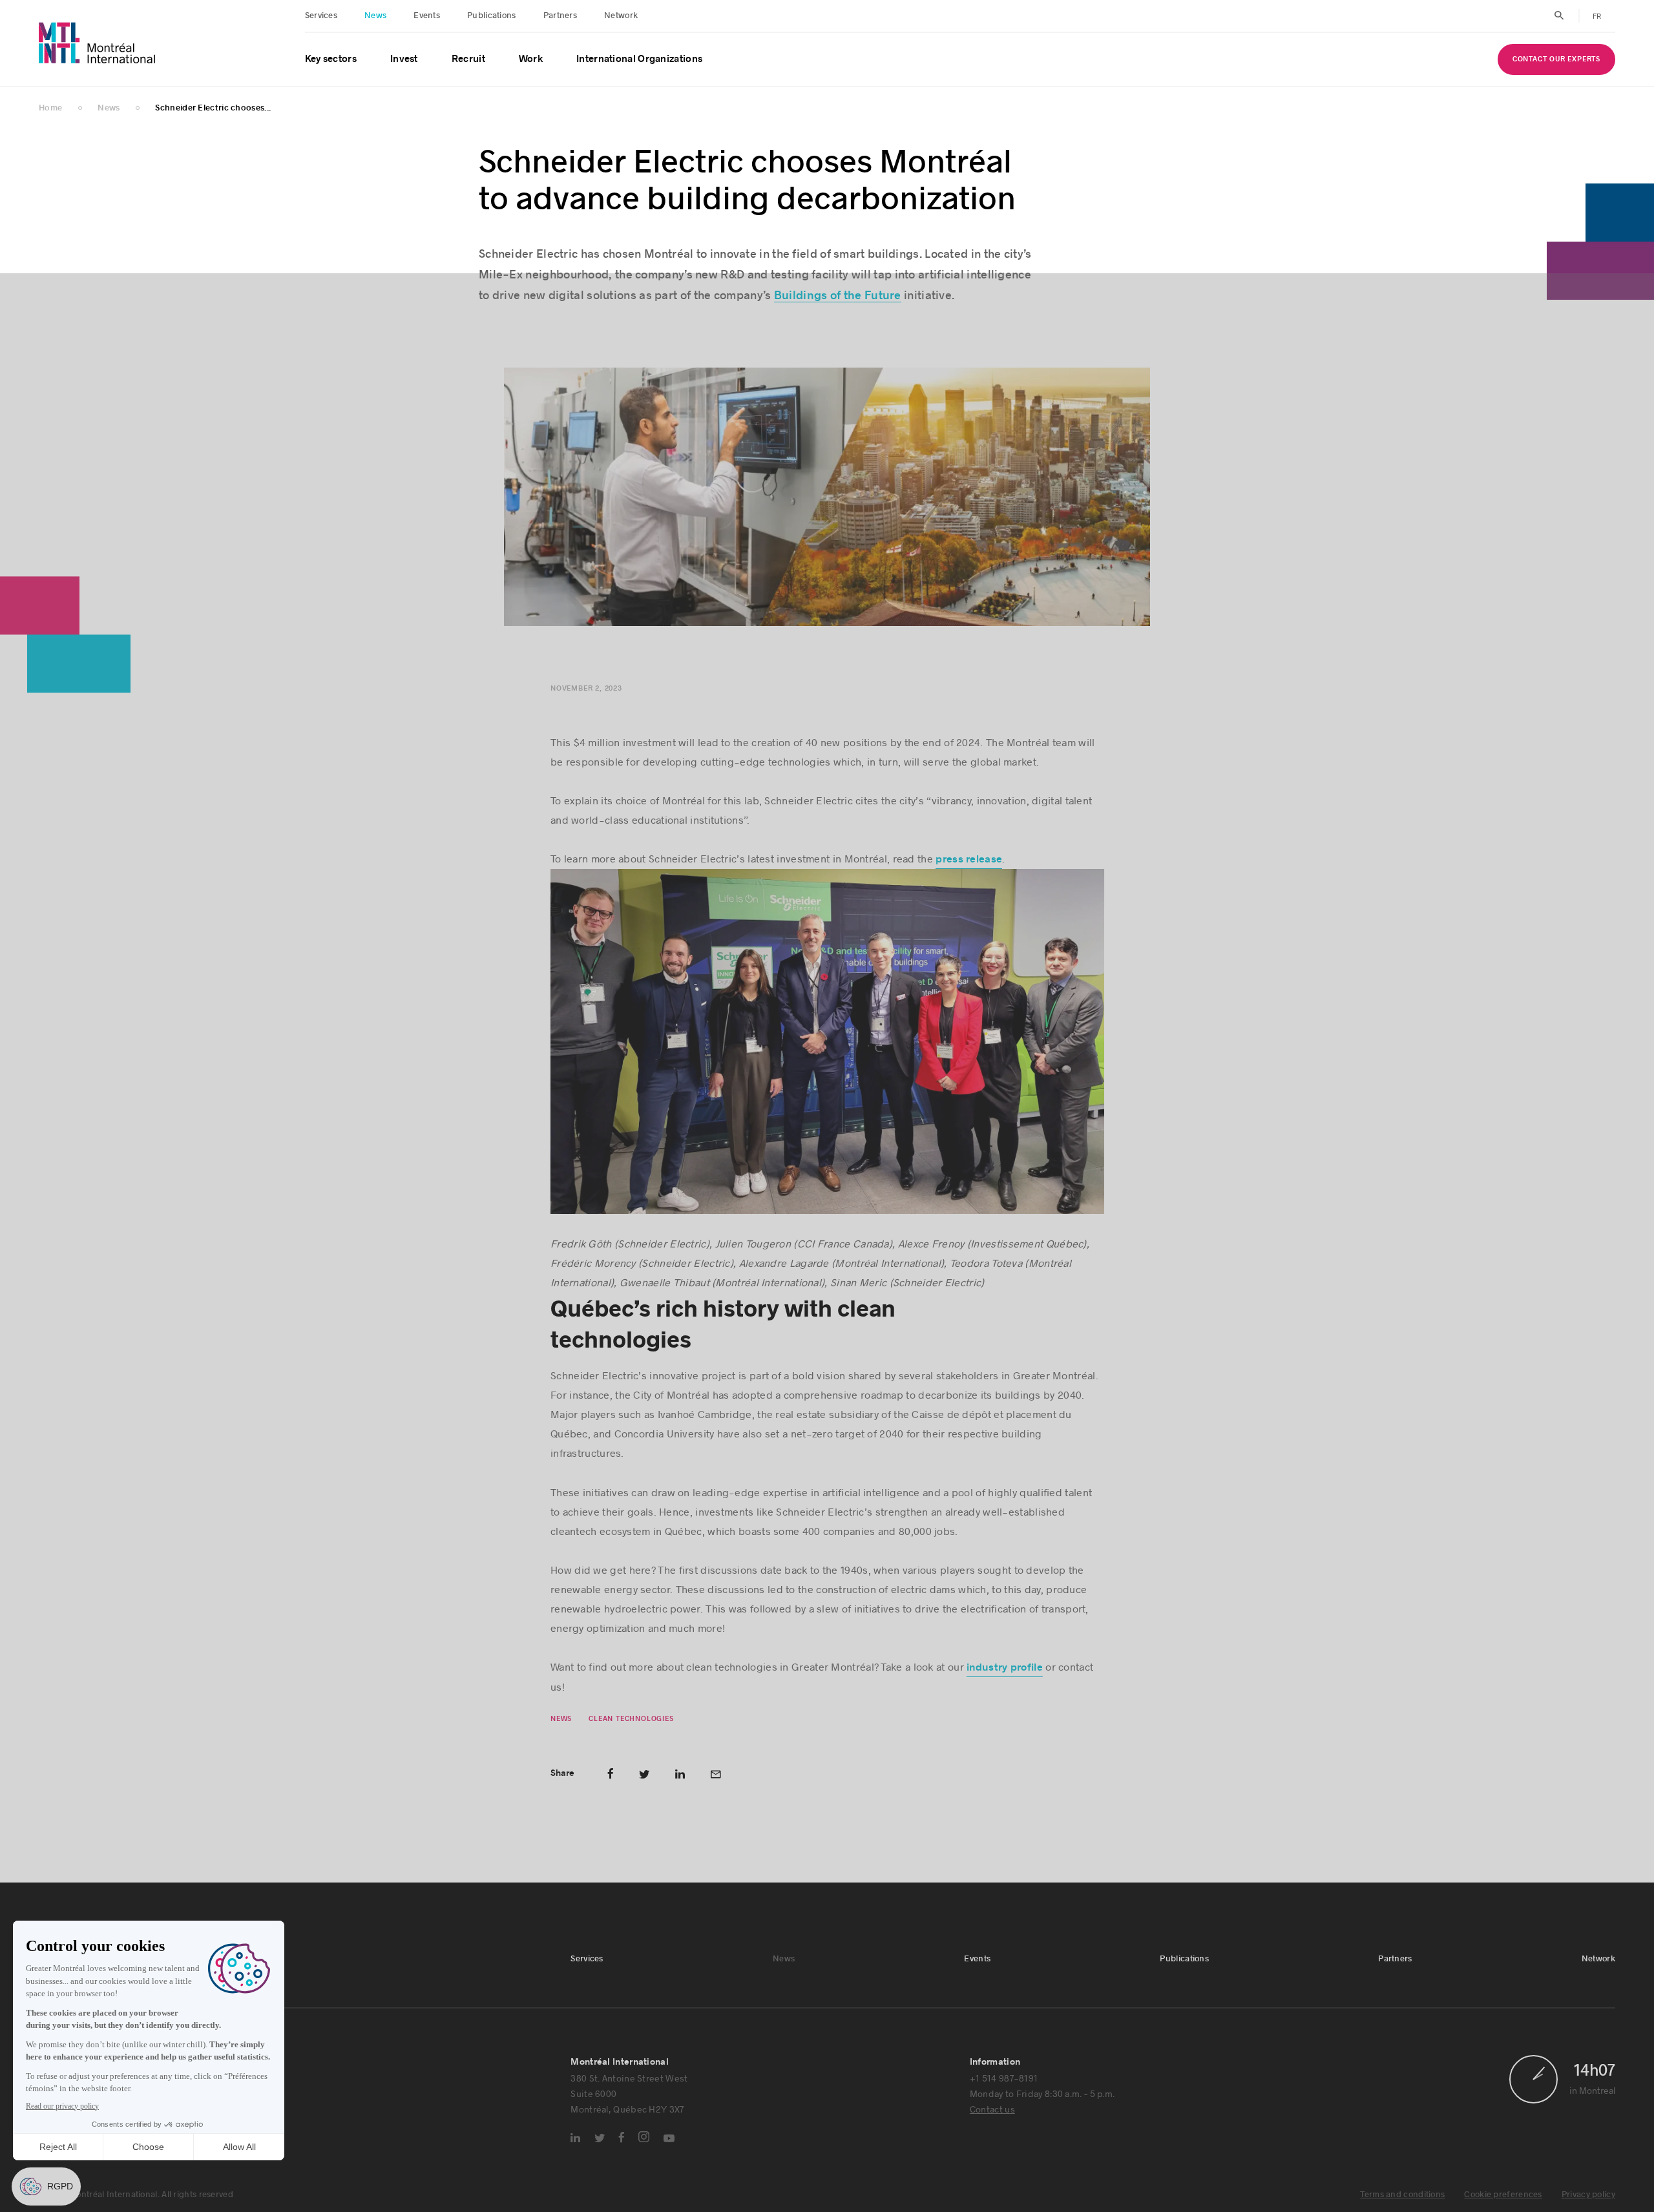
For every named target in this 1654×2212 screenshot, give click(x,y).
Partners (560, 16)
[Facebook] (622, 2138)
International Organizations (639, 59)
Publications (492, 16)
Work (531, 59)
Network (621, 16)
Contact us (992, 2110)
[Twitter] (600, 2139)
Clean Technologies (631, 1719)
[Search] (1559, 16)
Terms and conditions (1402, 2196)
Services (321, 16)
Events (427, 16)
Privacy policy (1588, 2196)
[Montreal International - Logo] (97, 43)
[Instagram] (644, 2138)
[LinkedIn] (575, 2139)
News (375, 16)
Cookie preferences (1503, 2196)
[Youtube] (669, 2140)
